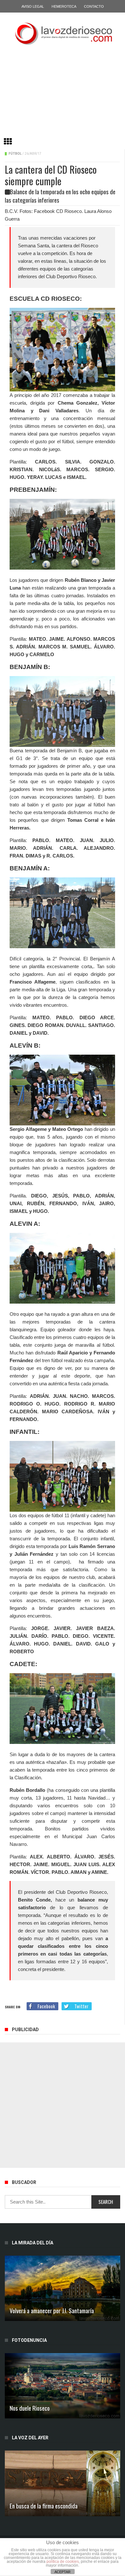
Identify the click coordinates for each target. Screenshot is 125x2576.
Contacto (94, 6)
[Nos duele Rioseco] (63, 2386)
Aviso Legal (33, 6)
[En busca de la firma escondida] (63, 2483)
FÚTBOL (15, 154)
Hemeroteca (64, 6)
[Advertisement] (63, 94)
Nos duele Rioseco (30, 2408)
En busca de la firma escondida (44, 2506)
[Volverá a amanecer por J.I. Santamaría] (63, 2288)
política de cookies (63, 2562)
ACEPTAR (63, 2572)
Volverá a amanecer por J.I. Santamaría (52, 2310)
